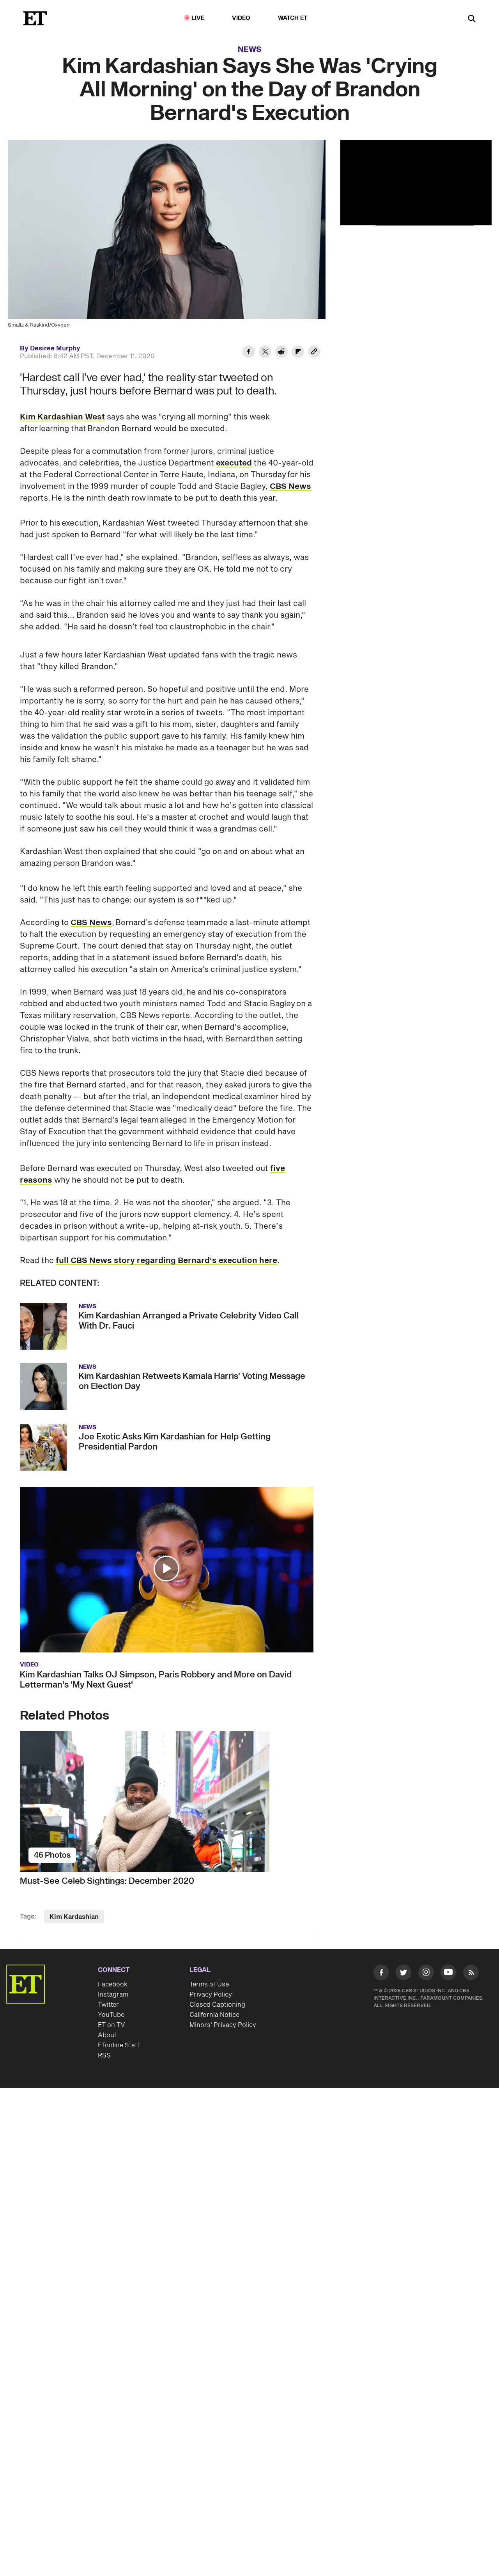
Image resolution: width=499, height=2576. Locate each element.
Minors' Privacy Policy (223, 2025)
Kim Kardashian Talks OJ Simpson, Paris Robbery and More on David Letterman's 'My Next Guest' (156, 1680)
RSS (104, 2055)
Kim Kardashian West (62, 417)
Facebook (113, 1984)
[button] (166, 1569)
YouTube (111, 2015)
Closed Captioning (217, 2005)
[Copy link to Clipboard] (314, 353)
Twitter (108, 2005)
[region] (416, 183)
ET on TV (111, 2025)
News (250, 50)
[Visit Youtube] (448, 1972)
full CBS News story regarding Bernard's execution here (166, 1261)
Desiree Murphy (55, 348)
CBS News (290, 487)
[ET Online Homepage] (35, 18)
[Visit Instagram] (426, 1974)
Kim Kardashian (74, 1917)
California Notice (214, 2015)
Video (241, 18)
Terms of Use (209, 1984)
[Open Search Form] (472, 19)
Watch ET (293, 18)
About (107, 2035)
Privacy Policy (211, 1995)
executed (234, 463)
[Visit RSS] (471, 1974)
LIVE (198, 18)
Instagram (113, 1995)
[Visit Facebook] (381, 1974)
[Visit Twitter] (403, 1974)
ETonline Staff (119, 2045)
